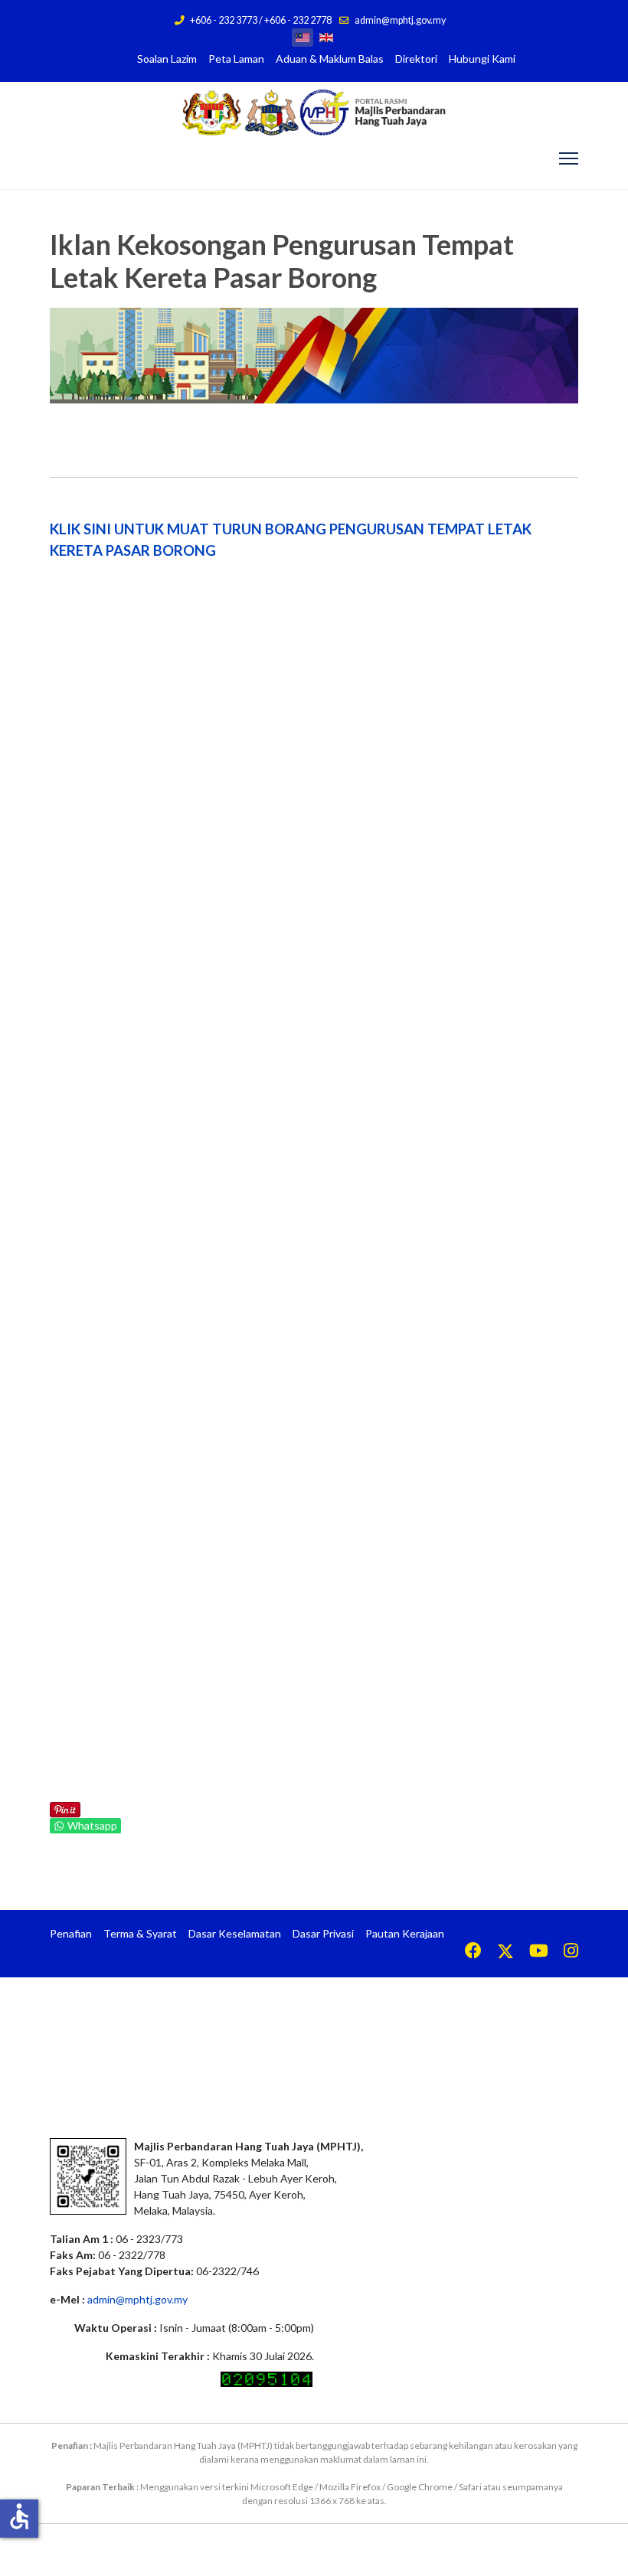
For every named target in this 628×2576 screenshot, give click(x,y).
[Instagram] (571, 1952)
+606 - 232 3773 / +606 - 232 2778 (261, 20)
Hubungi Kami (482, 59)
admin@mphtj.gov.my (400, 20)
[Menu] (569, 158)
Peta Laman (236, 59)
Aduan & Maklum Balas (330, 59)
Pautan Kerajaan (405, 1933)
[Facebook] (473, 1952)
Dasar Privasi (323, 1933)
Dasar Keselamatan (235, 1933)
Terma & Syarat (140, 1933)
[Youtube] (539, 1952)
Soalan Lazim (167, 59)
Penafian (71, 1933)
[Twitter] (505, 1952)
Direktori (416, 59)
